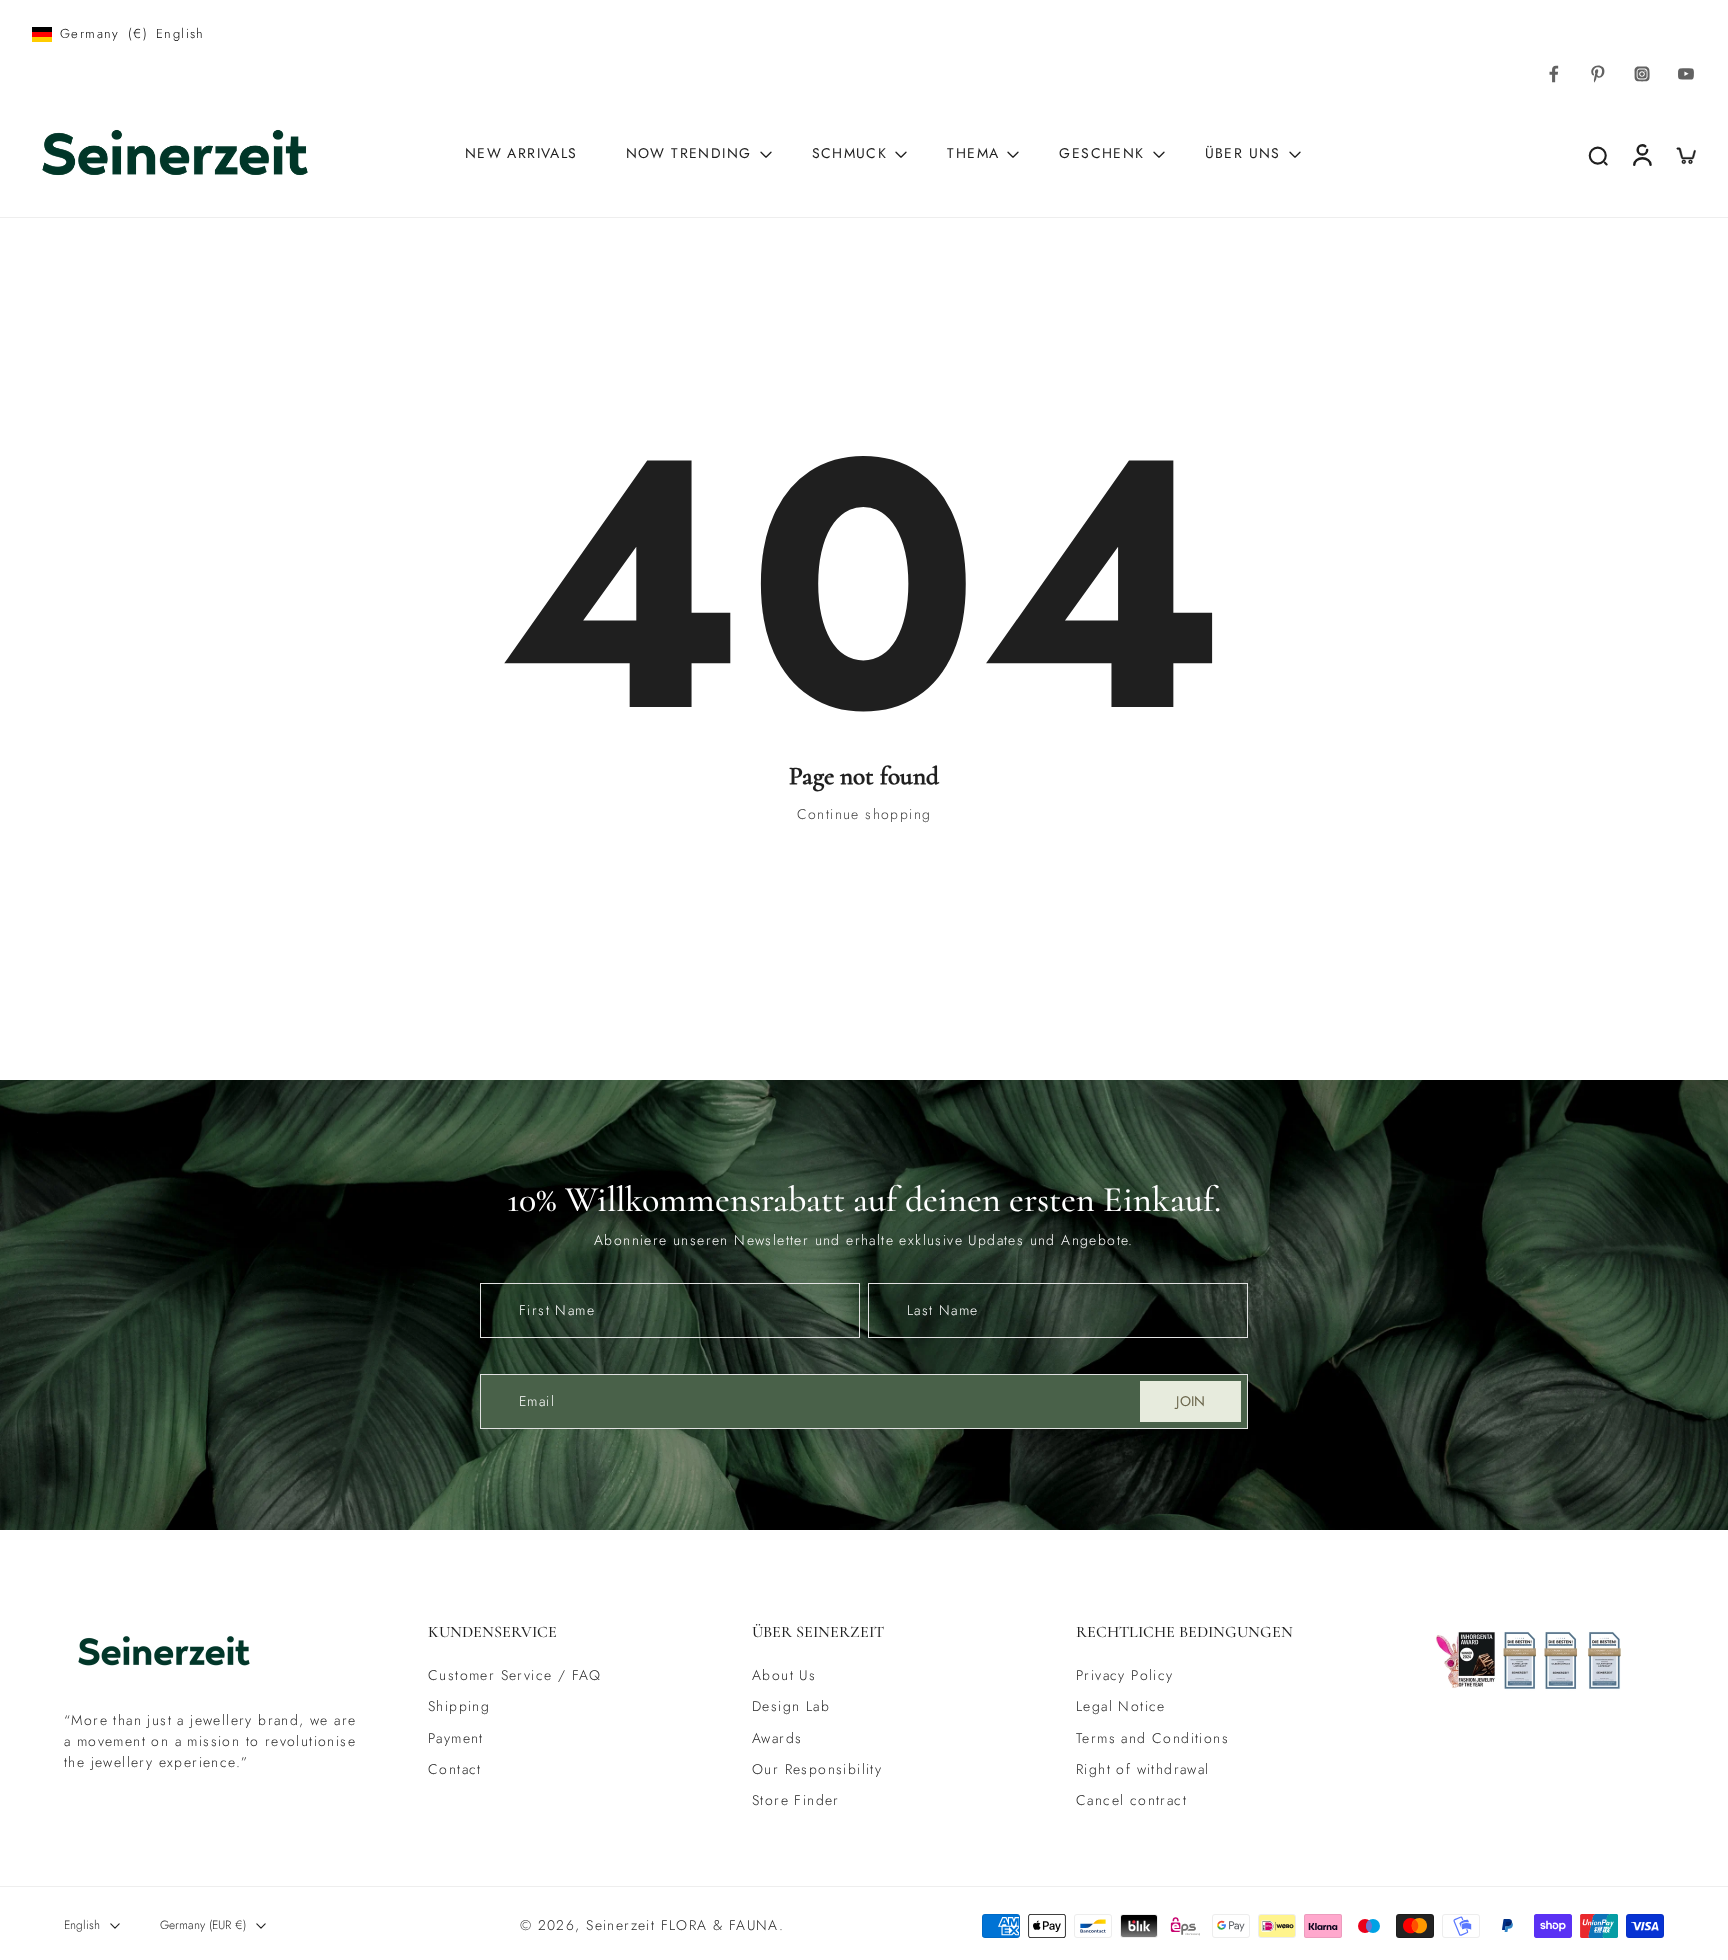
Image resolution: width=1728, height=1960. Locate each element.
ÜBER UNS (1243, 153)
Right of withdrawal (1143, 1769)
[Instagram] (1642, 74)
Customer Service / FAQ (515, 1675)
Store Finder (796, 1800)
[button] (560, 1632)
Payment (456, 1738)
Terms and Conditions (1152, 1738)
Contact (455, 1769)
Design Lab (791, 1707)
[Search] (1598, 155)
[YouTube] (1686, 74)
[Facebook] (1554, 74)
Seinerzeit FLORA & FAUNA (682, 1925)
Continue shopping (864, 814)
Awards (777, 1738)
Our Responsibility (817, 1769)
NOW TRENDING (689, 153)
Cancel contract (1131, 1800)
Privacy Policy (1125, 1675)
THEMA (973, 153)
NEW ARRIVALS (521, 153)
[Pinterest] (1598, 74)
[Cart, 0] (1686, 154)
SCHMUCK (850, 153)
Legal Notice (1121, 1707)
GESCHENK (1101, 153)
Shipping (459, 1707)
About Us (784, 1675)
